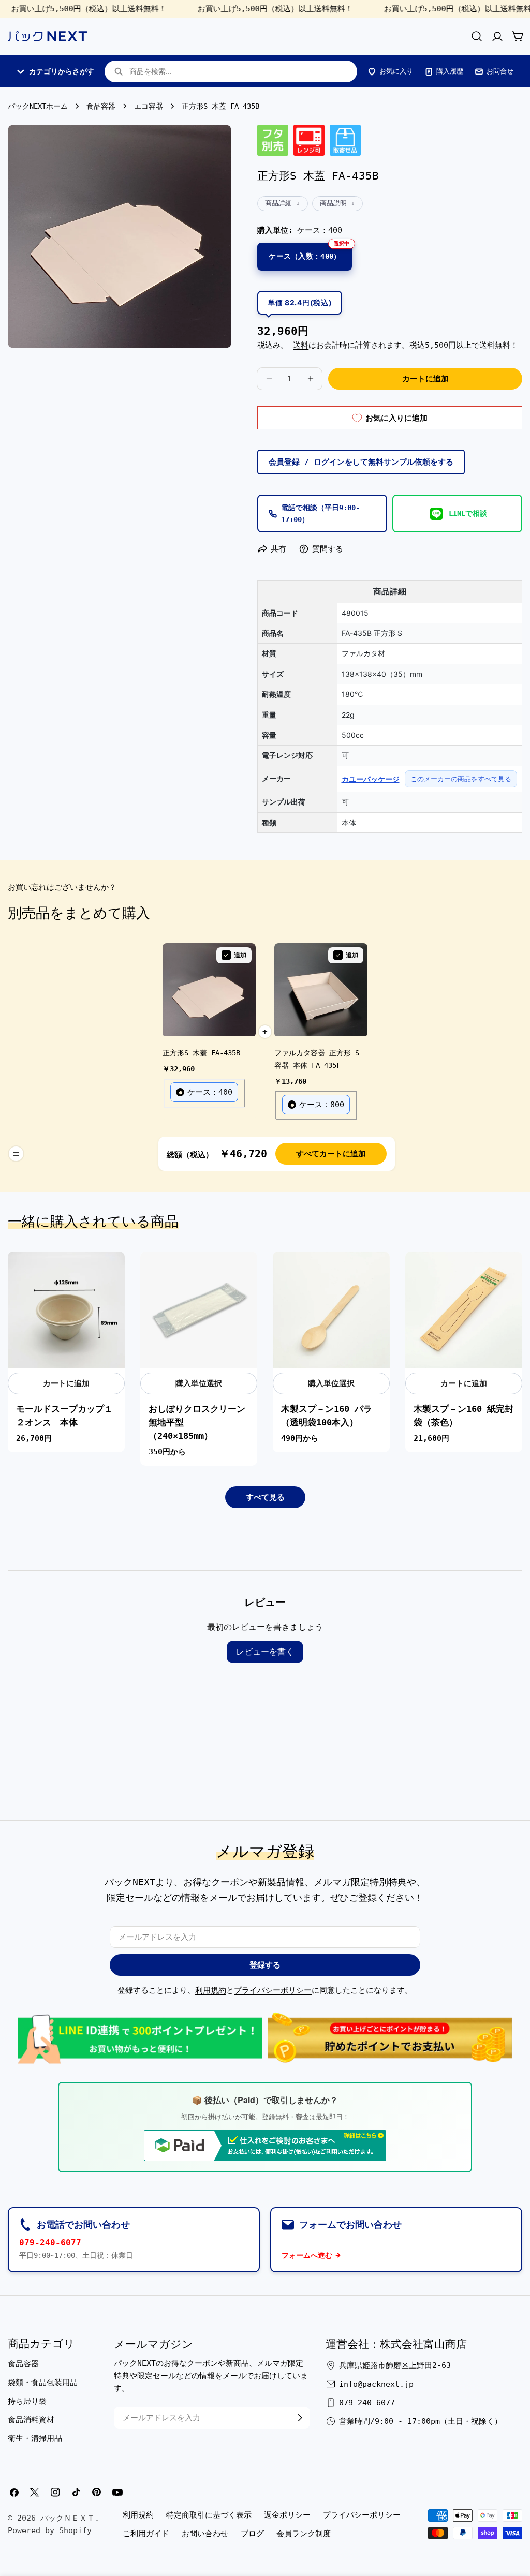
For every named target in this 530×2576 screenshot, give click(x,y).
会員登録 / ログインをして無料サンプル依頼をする (361, 462)
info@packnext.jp (376, 2384)
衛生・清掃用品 (35, 2438)
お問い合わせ (205, 2534)
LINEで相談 (468, 513)
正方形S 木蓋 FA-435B (201, 1053)
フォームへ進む (307, 2255)
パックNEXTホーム (38, 106)
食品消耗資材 (31, 2420)
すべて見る (265, 1497)
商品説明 (333, 203)
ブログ (252, 2534)
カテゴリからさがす (62, 71)
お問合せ (500, 71)
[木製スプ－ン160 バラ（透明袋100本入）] (331, 1310)
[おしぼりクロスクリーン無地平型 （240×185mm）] (199, 1310)
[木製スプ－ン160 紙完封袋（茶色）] (464, 1310)
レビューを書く (265, 1652)
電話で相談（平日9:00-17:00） (320, 513)
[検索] (477, 36)
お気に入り (396, 71)
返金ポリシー (287, 2515)
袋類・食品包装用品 (43, 2383)
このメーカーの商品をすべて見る (461, 779)
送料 (301, 345)
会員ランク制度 (304, 2534)
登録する (265, 1965)
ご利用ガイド (146, 2534)
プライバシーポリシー (273, 1990)
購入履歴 (450, 71)
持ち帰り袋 (27, 2401)
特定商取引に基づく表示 (209, 2515)
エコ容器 (149, 106)
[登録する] (300, 2418)
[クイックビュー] (111, 1273)
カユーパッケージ (371, 779)
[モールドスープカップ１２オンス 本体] (66, 1310)
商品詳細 (278, 203)
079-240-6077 (50, 2243)
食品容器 (101, 106)
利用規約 (211, 1990)
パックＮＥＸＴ (68, 2518)
